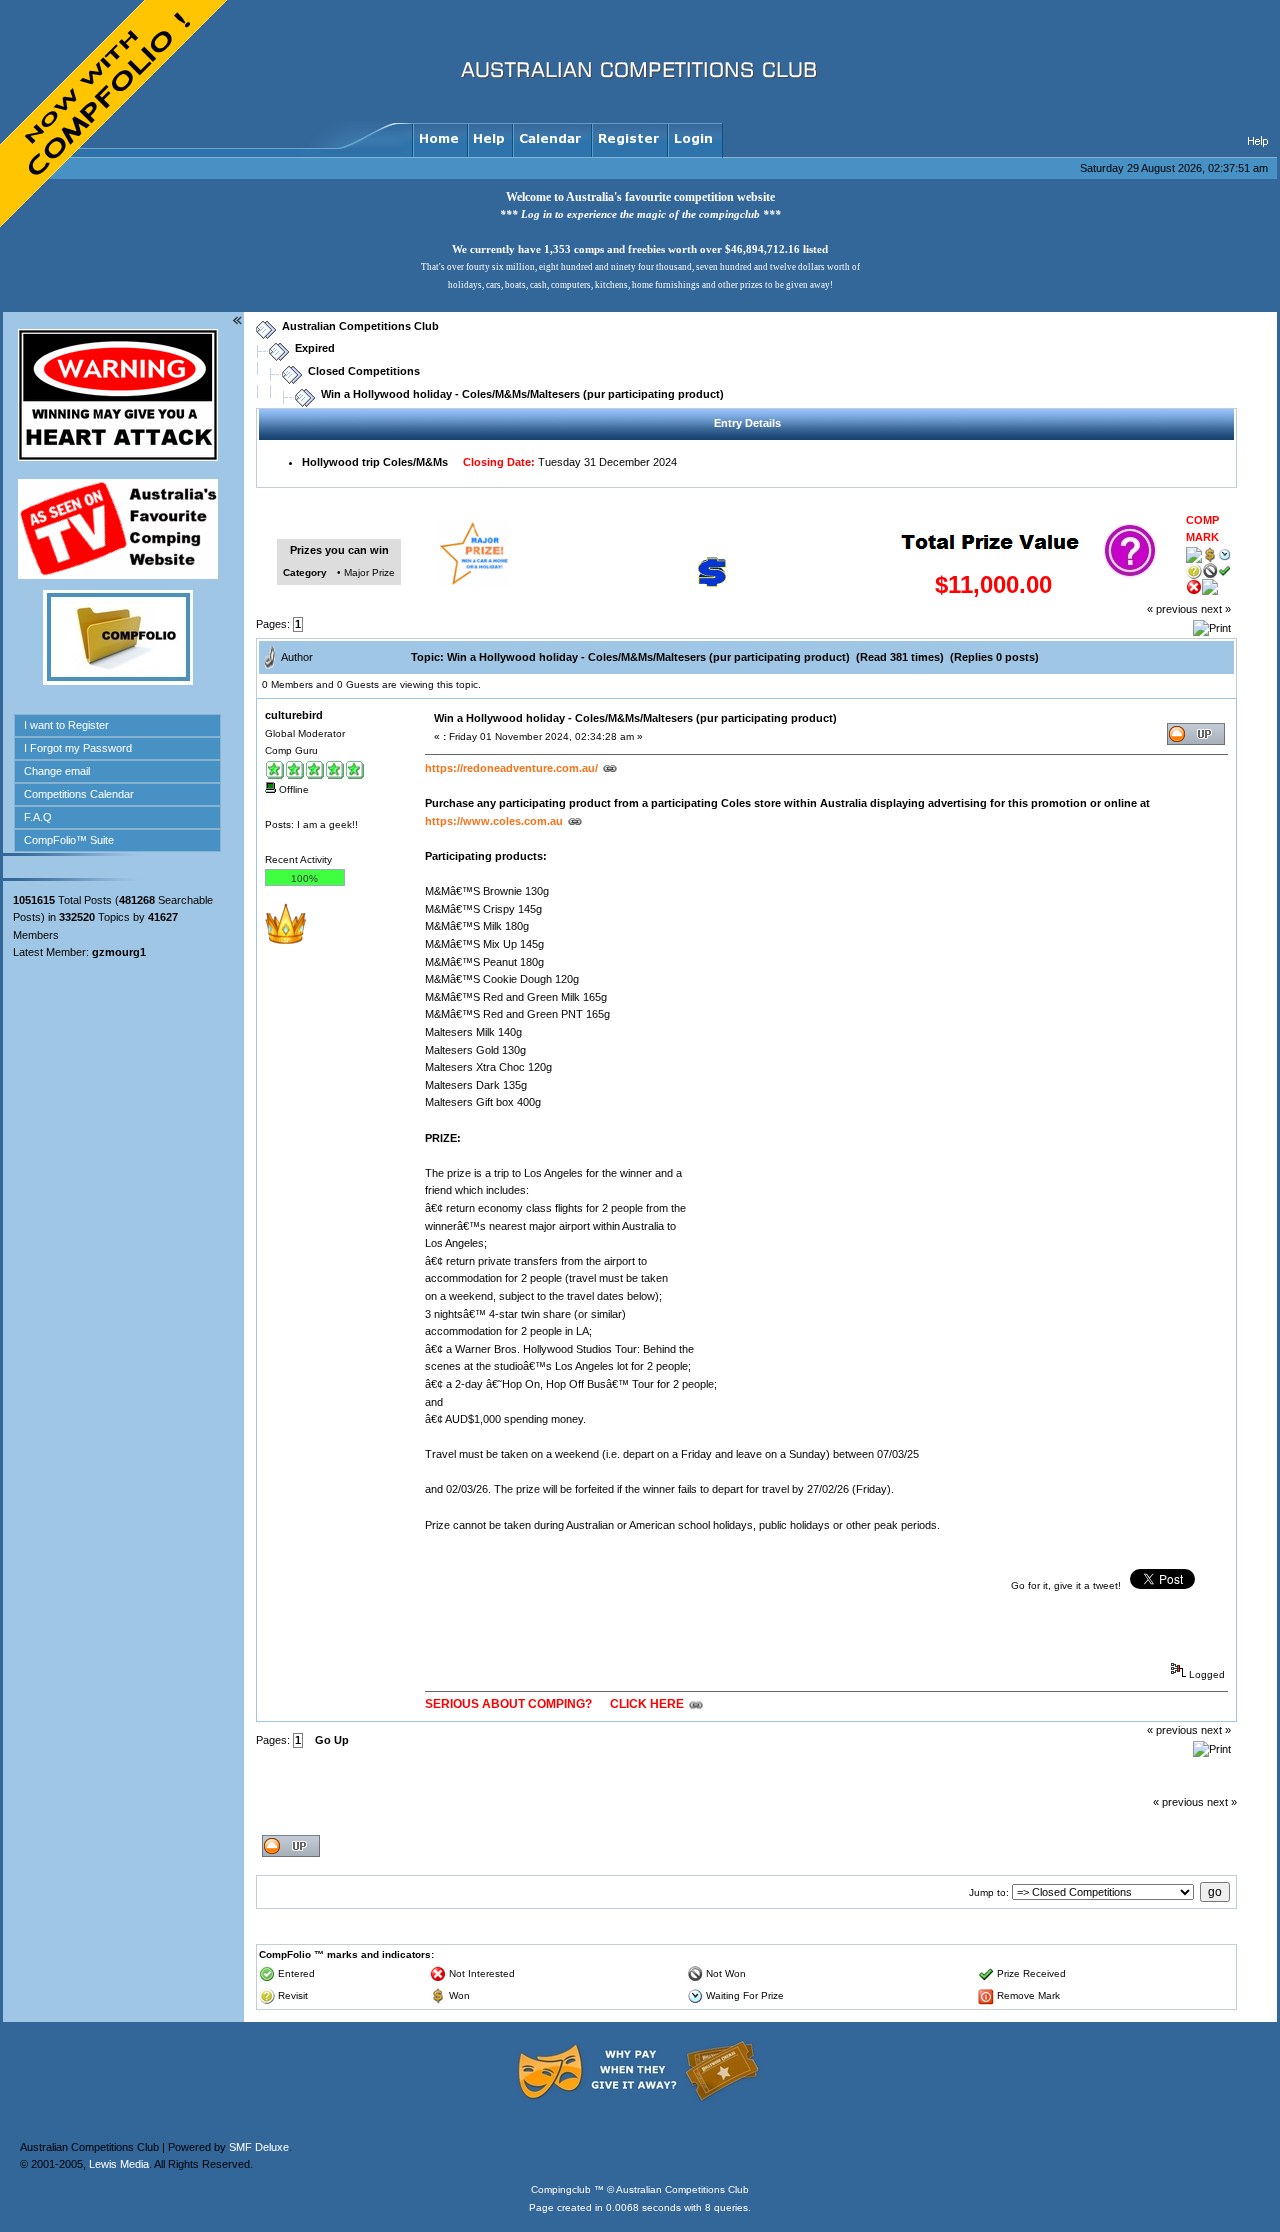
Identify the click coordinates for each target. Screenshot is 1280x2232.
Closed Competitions (364, 371)
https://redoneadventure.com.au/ (511, 768)
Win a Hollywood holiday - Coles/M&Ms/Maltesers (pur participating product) (522, 394)
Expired (315, 348)
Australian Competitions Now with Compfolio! (115, 115)
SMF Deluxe (259, 2147)
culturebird (294, 715)
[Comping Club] (640, 2100)
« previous (1172, 609)
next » (1216, 609)
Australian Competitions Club (360, 326)
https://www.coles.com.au (494, 821)
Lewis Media (119, 2164)
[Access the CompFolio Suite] (118, 681)
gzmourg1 (119, 952)
